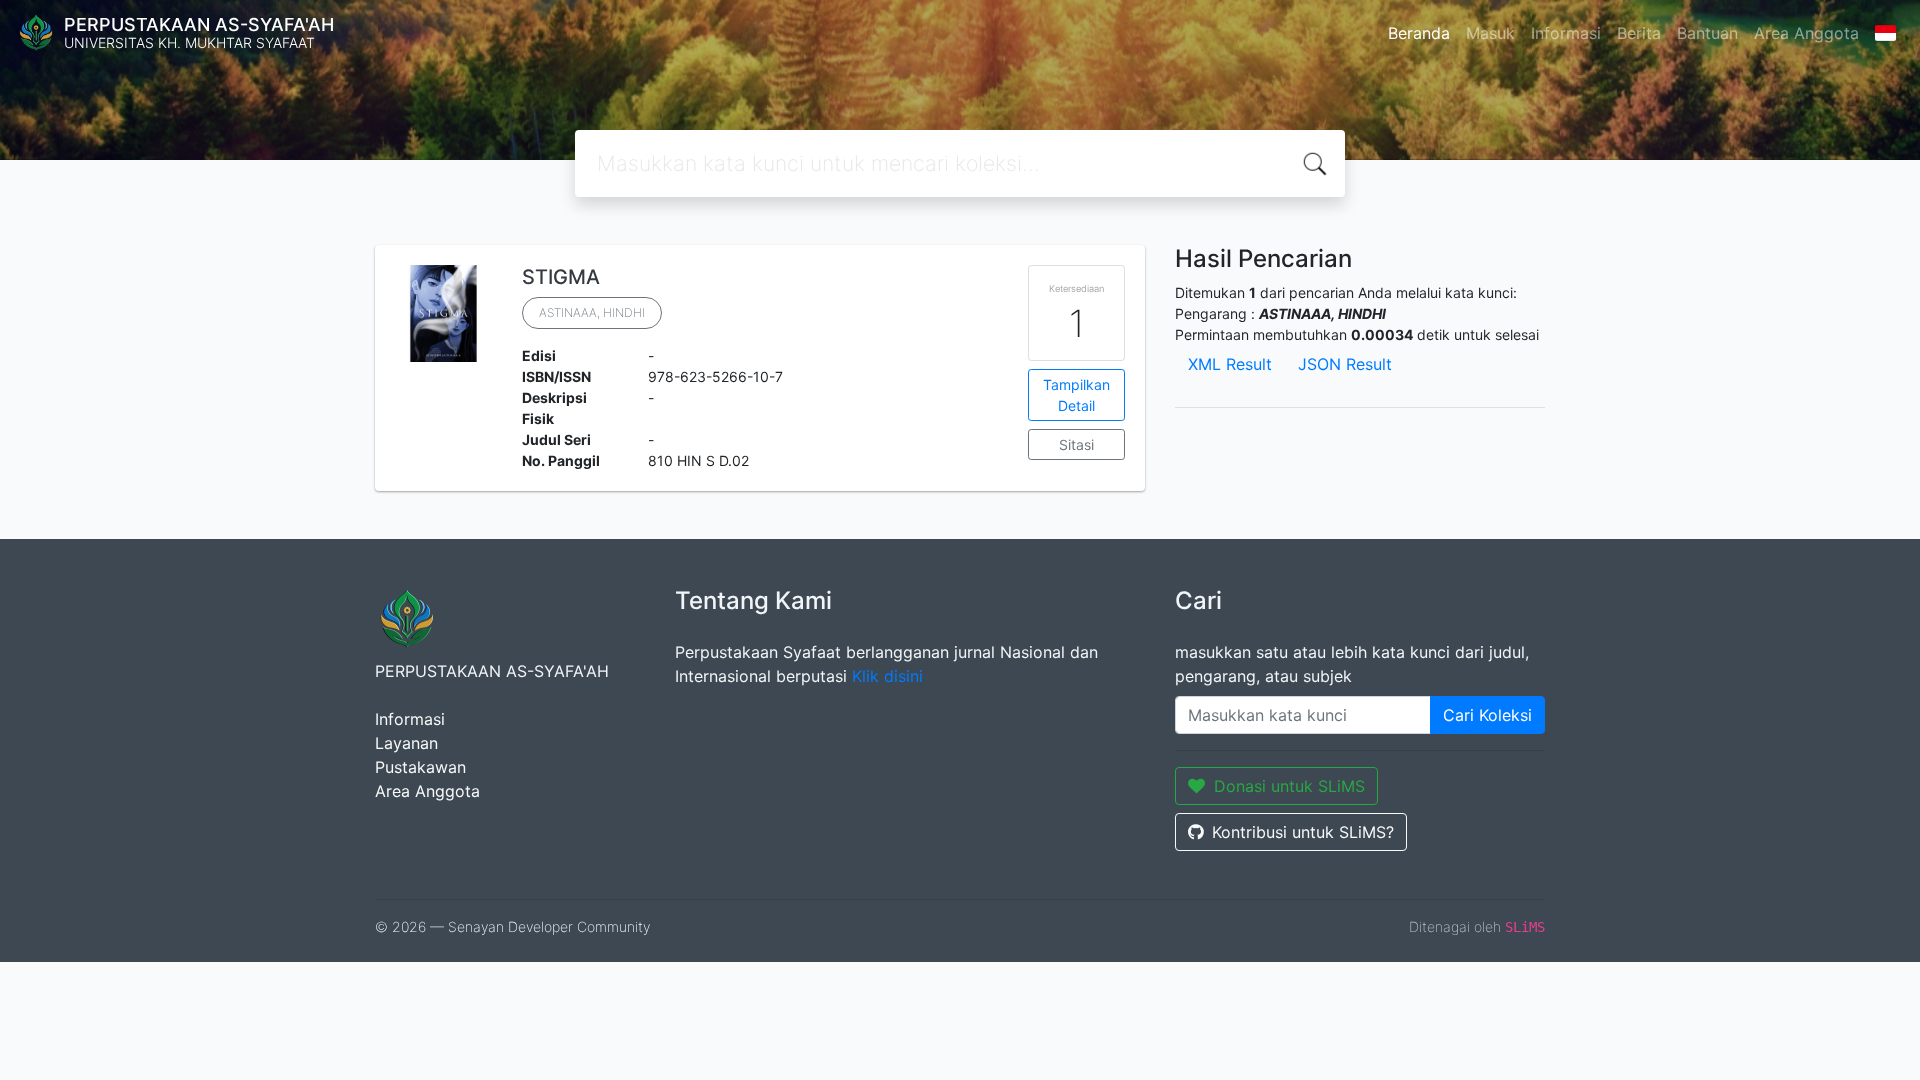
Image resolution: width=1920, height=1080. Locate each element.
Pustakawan (420, 767)
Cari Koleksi (1487, 715)
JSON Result (1345, 364)
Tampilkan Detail (1076, 395)
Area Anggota (1806, 33)
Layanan (406, 743)
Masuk (1490, 33)
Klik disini (887, 676)
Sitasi (1076, 444)
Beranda (1419, 33)
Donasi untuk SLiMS (1289, 786)
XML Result (1230, 364)
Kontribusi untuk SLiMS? (1303, 832)
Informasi (1566, 33)
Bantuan (1707, 33)
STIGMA (561, 277)
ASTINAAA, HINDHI (592, 312)
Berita (1639, 33)
